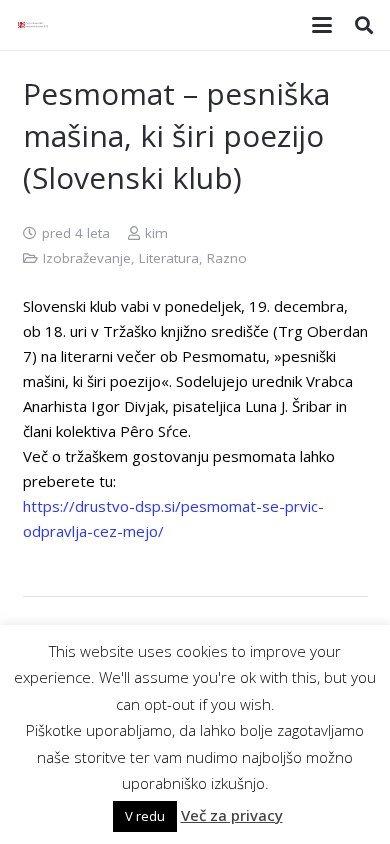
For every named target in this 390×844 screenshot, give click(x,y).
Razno (227, 258)
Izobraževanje (87, 258)
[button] (322, 25)
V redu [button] (145, 816)
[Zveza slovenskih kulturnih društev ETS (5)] (35, 25)
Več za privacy (232, 815)
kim (156, 233)
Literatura (169, 258)
